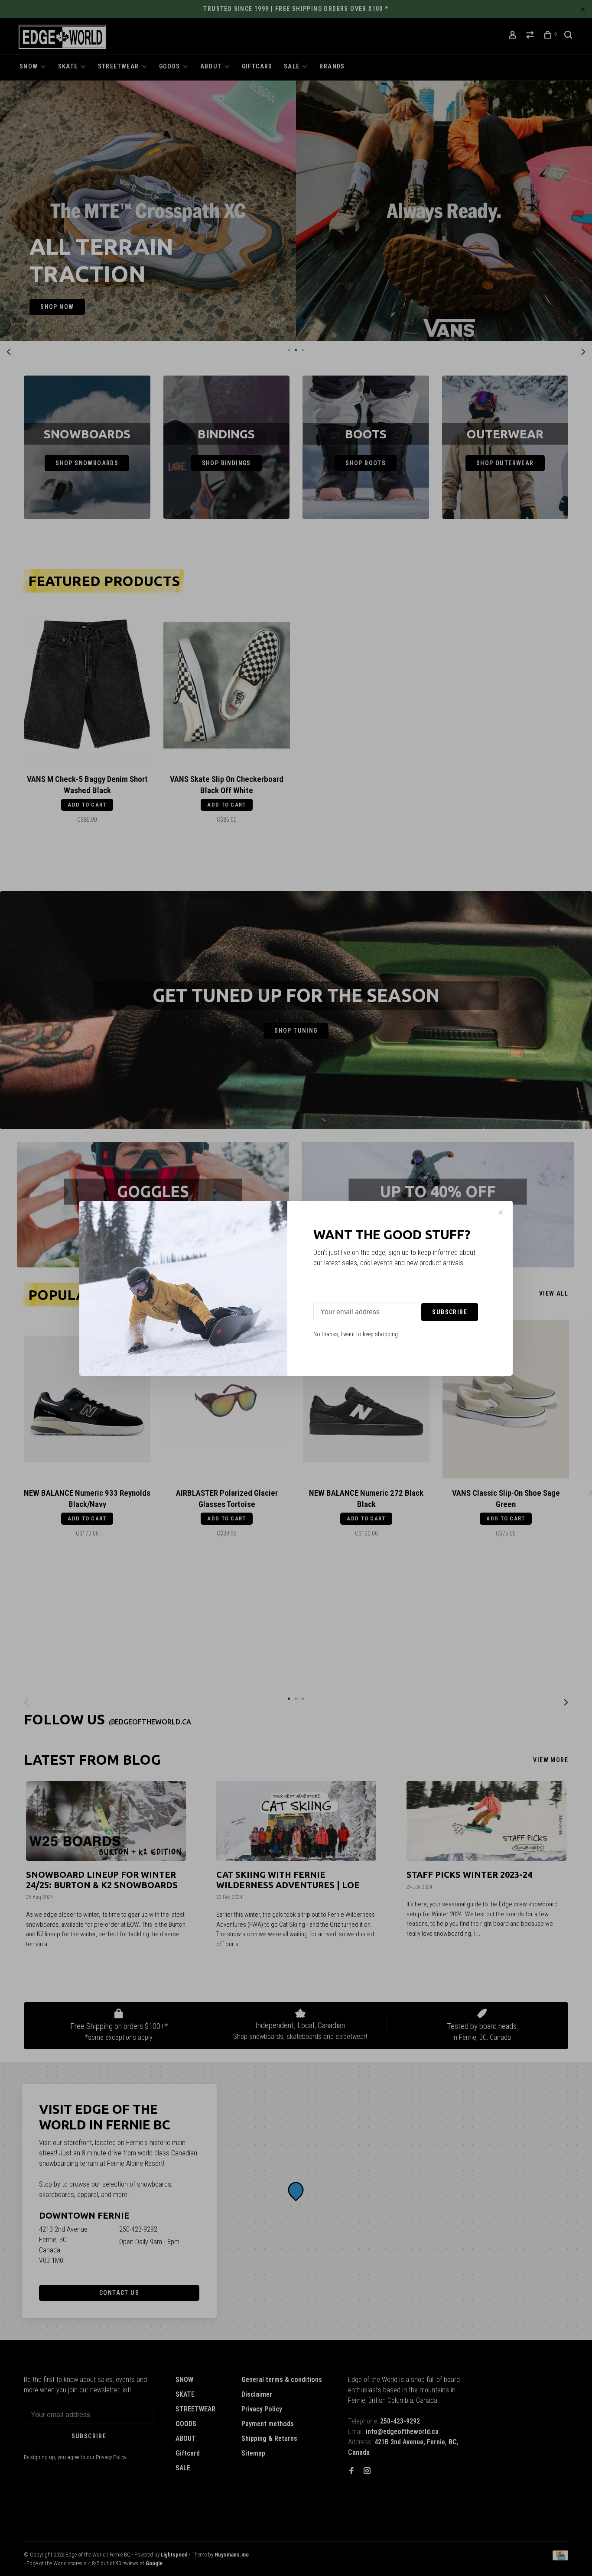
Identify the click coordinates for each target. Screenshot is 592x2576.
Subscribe (450, 1312)
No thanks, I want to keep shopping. (356, 1334)
